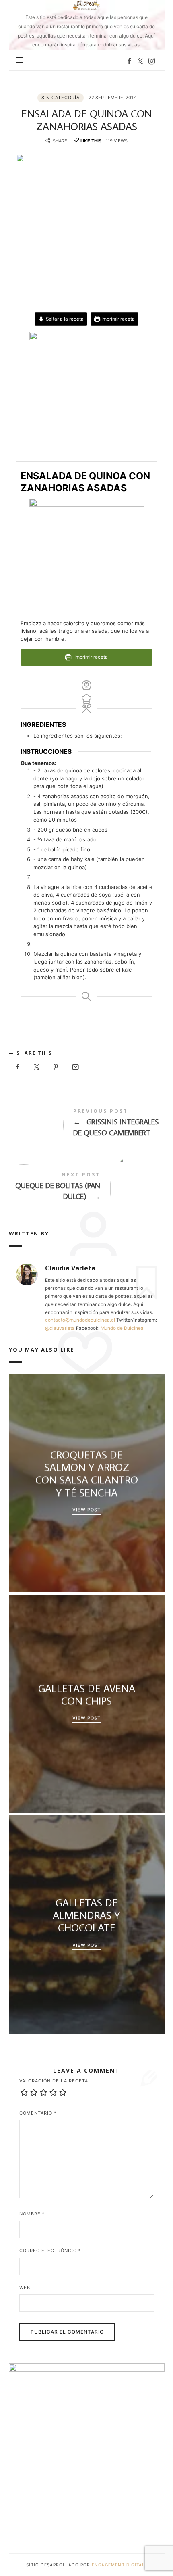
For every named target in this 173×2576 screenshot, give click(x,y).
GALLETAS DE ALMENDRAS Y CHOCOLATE (86, 1915)
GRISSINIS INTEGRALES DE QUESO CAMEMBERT (87, 1124)
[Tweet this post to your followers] (37, 1067)
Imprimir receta (117, 319)
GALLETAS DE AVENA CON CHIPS (86, 1694)
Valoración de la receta (54, 2081)
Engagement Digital (119, 2565)
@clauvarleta (60, 1328)
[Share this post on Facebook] (18, 1067)
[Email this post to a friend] (75, 1067)
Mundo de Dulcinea (122, 1328)
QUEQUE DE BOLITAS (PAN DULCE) (87, 1188)
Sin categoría (61, 98)
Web (25, 2288)
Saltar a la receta (64, 319)
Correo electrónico (50, 2251)
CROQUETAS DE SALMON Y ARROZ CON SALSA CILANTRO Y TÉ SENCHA (86, 1474)
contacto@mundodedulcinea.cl (80, 1320)
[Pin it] (56, 1067)
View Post (86, 1510)
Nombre (32, 2214)
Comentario (38, 2113)
